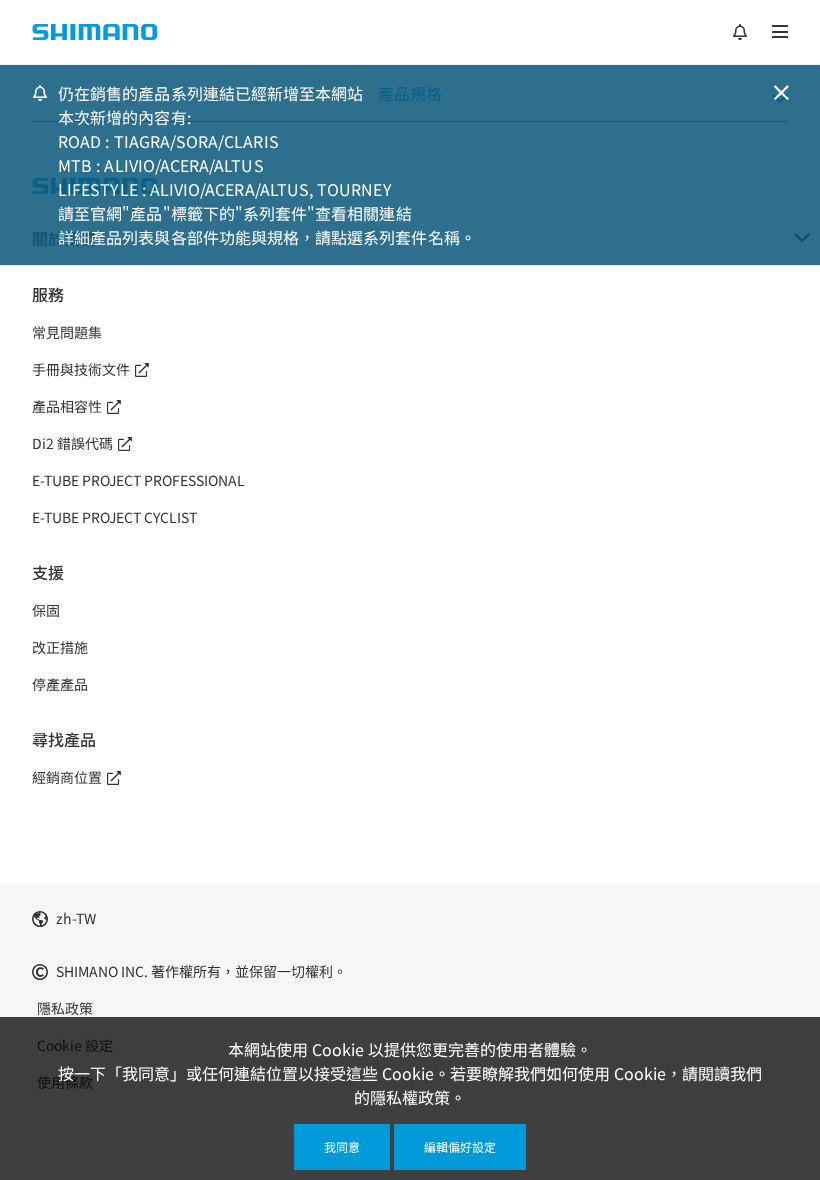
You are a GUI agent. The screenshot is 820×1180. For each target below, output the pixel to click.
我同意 (342, 1146)
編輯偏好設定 (460, 1146)
